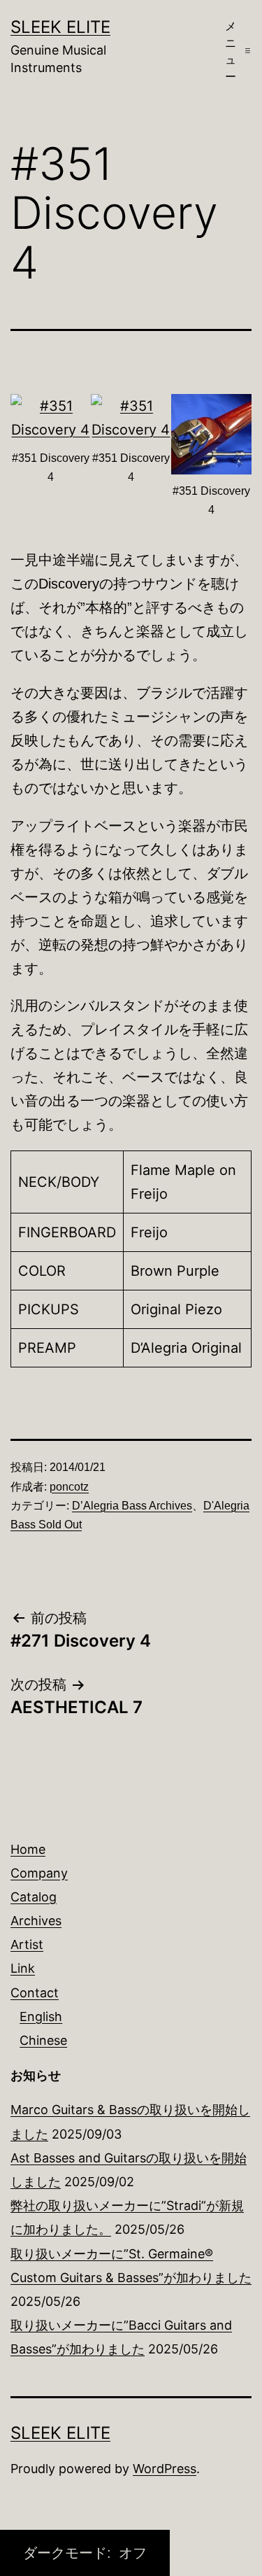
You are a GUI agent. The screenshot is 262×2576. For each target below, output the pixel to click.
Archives (36, 1921)
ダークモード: (69, 2553)
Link (23, 1968)
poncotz (69, 1487)
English (41, 2017)
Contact (35, 1993)
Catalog (34, 1897)
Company (39, 1873)
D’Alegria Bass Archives (132, 1506)
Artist (27, 1944)
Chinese (43, 2040)
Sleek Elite (60, 27)
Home (28, 1849)
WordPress (165, 2469)
